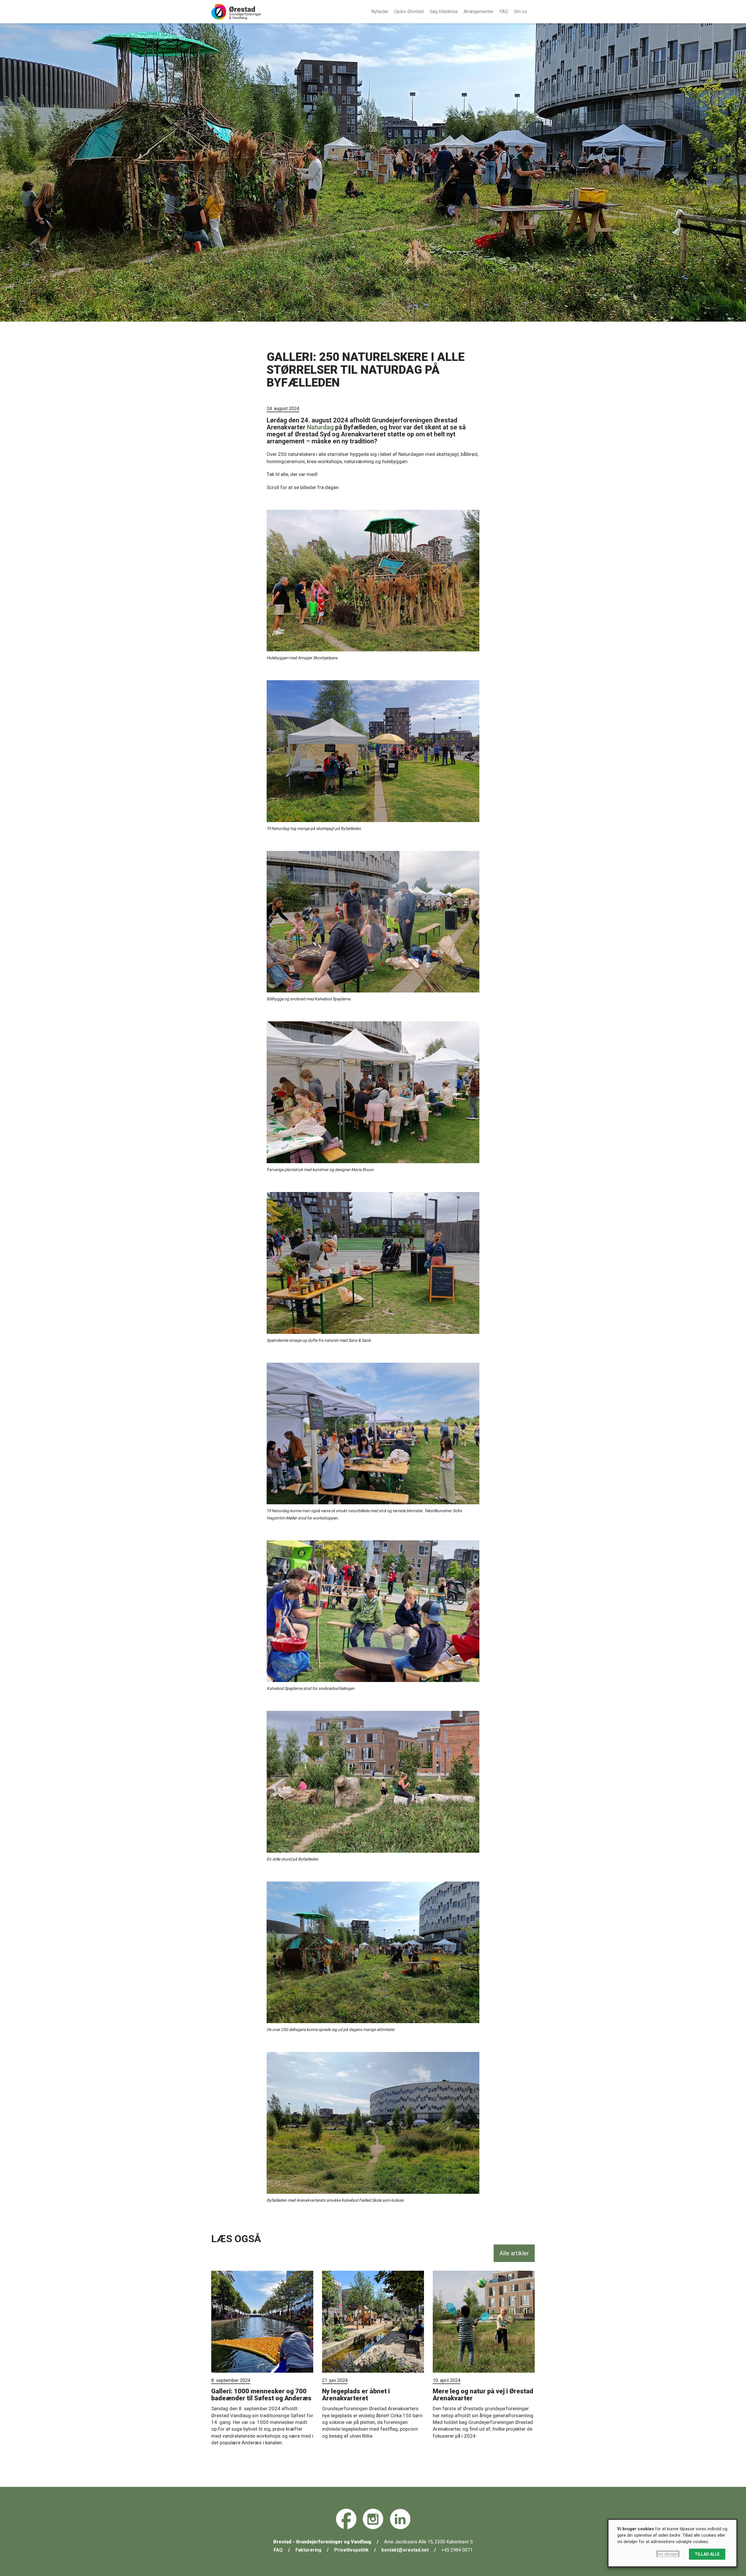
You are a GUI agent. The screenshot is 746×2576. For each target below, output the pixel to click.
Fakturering (308, 2550)
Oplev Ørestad (409, 12)
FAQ (504, 12)
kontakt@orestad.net (405, 2550)
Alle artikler (514, 2253)
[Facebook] (346, 2519)
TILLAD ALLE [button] (707, 2554)
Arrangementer (479, 12)
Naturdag (320, 427)
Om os (520, 12)
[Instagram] (373, 2519)
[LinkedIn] (400, 2519)
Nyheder (380, 12)
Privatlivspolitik (351, 2550)
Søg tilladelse (444, 12)
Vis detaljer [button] (668, 2554)
